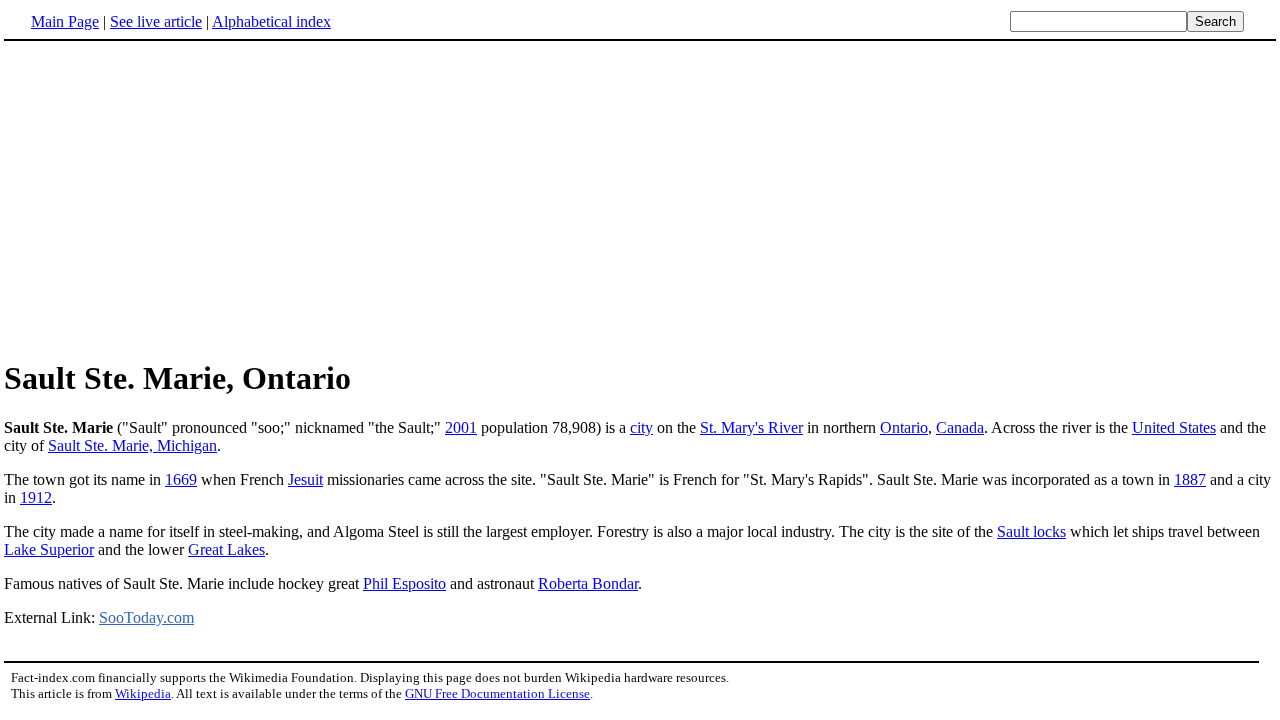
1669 (181, 479)
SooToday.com (146, 617)
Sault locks (1031, 531)
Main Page (65, 21)
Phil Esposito (404, 583)
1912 (36, 497)
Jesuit (305, 479)
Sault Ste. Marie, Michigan (132, 445)
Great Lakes (226, 549)
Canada (960, 427)
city (641, 427)
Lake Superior (49, 549)
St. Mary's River (751, 427)
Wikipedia (143, 693)
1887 (1190, 479)
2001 (461, 427)
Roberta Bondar (588, 583)
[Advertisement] (640, 199)
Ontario (904, 427)
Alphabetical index (271, 21)
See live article (156, 21)
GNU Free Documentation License (497, 693)
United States (1174, 427)
